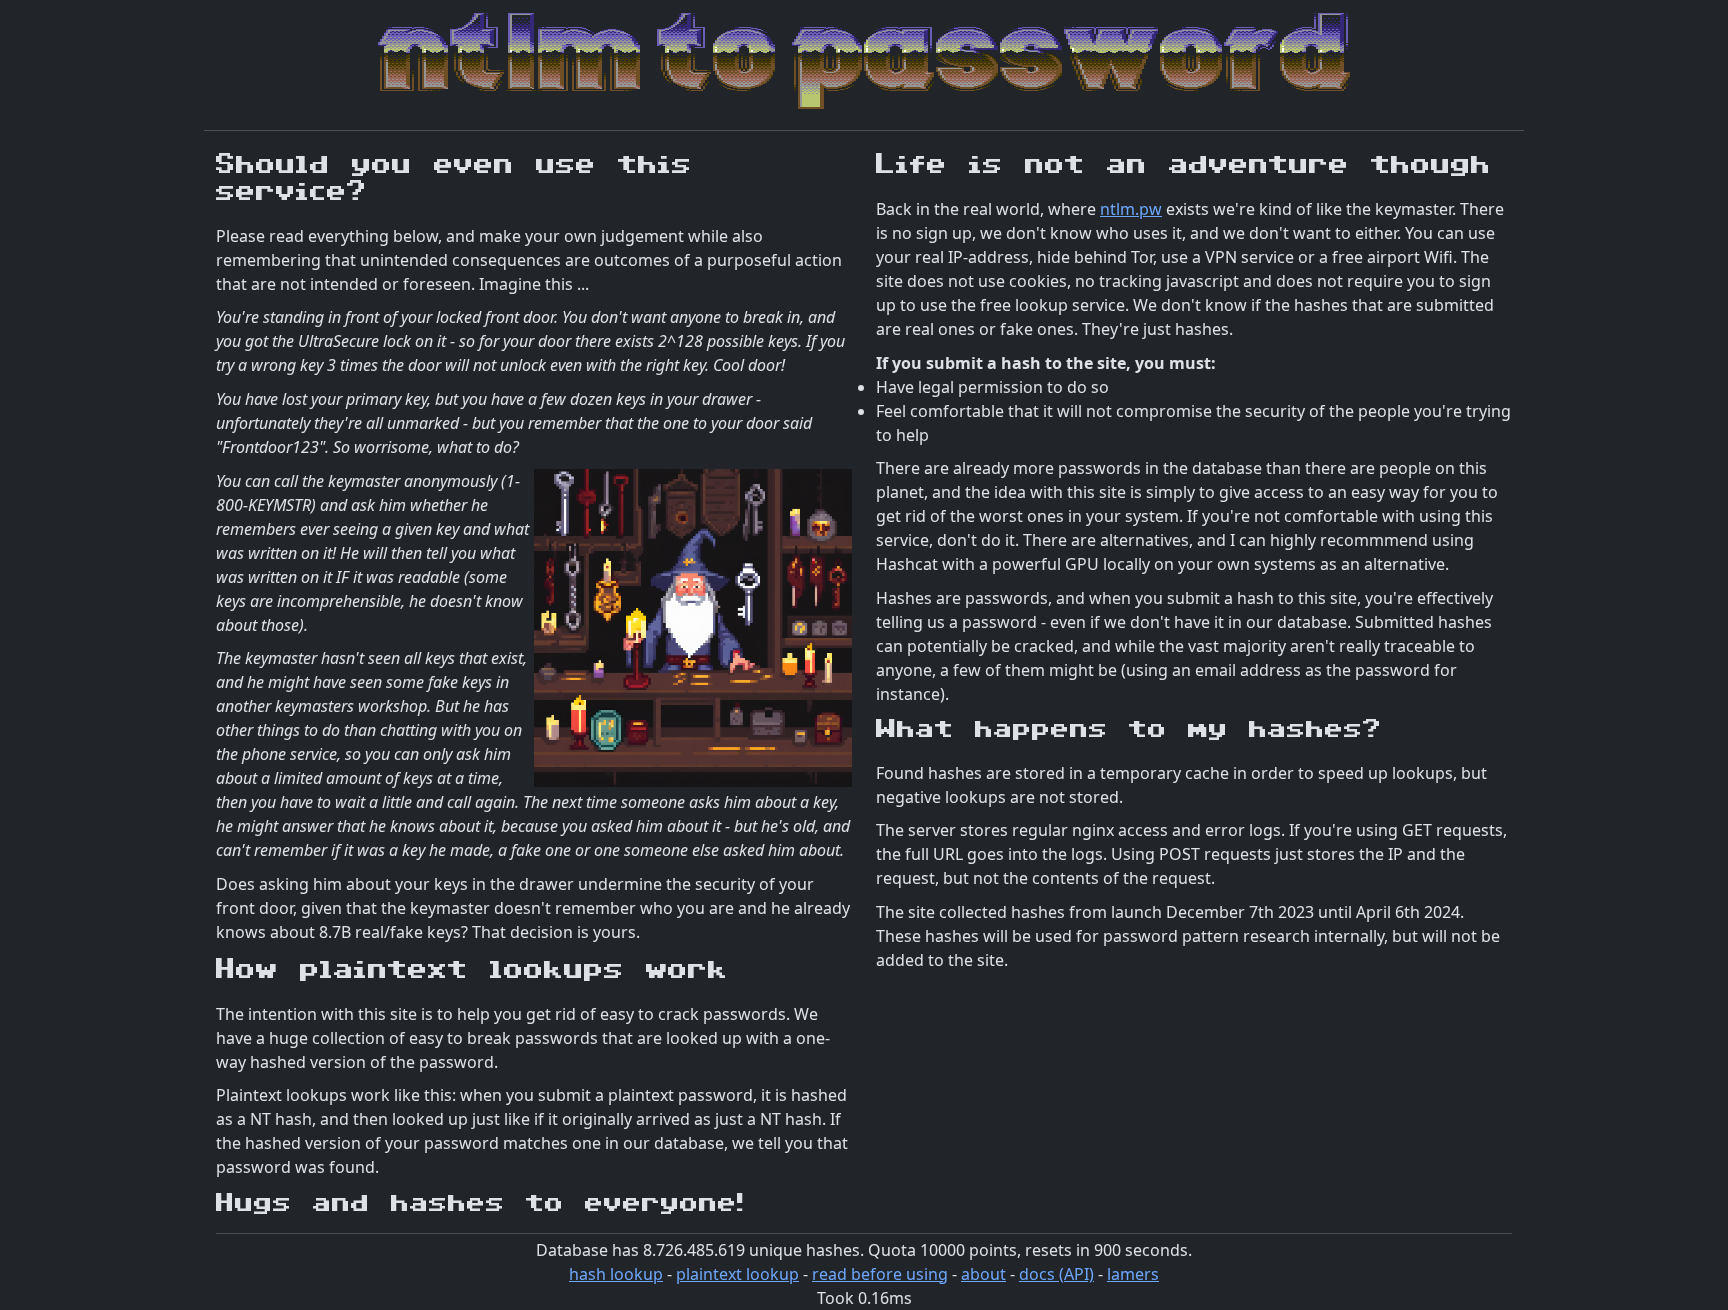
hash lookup (616, 1274)
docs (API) (1056, 1274)
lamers (1133, 1274)
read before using (880, 1274)
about (983, 1274)
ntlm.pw (1131, 209)
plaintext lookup (737, 1274)
